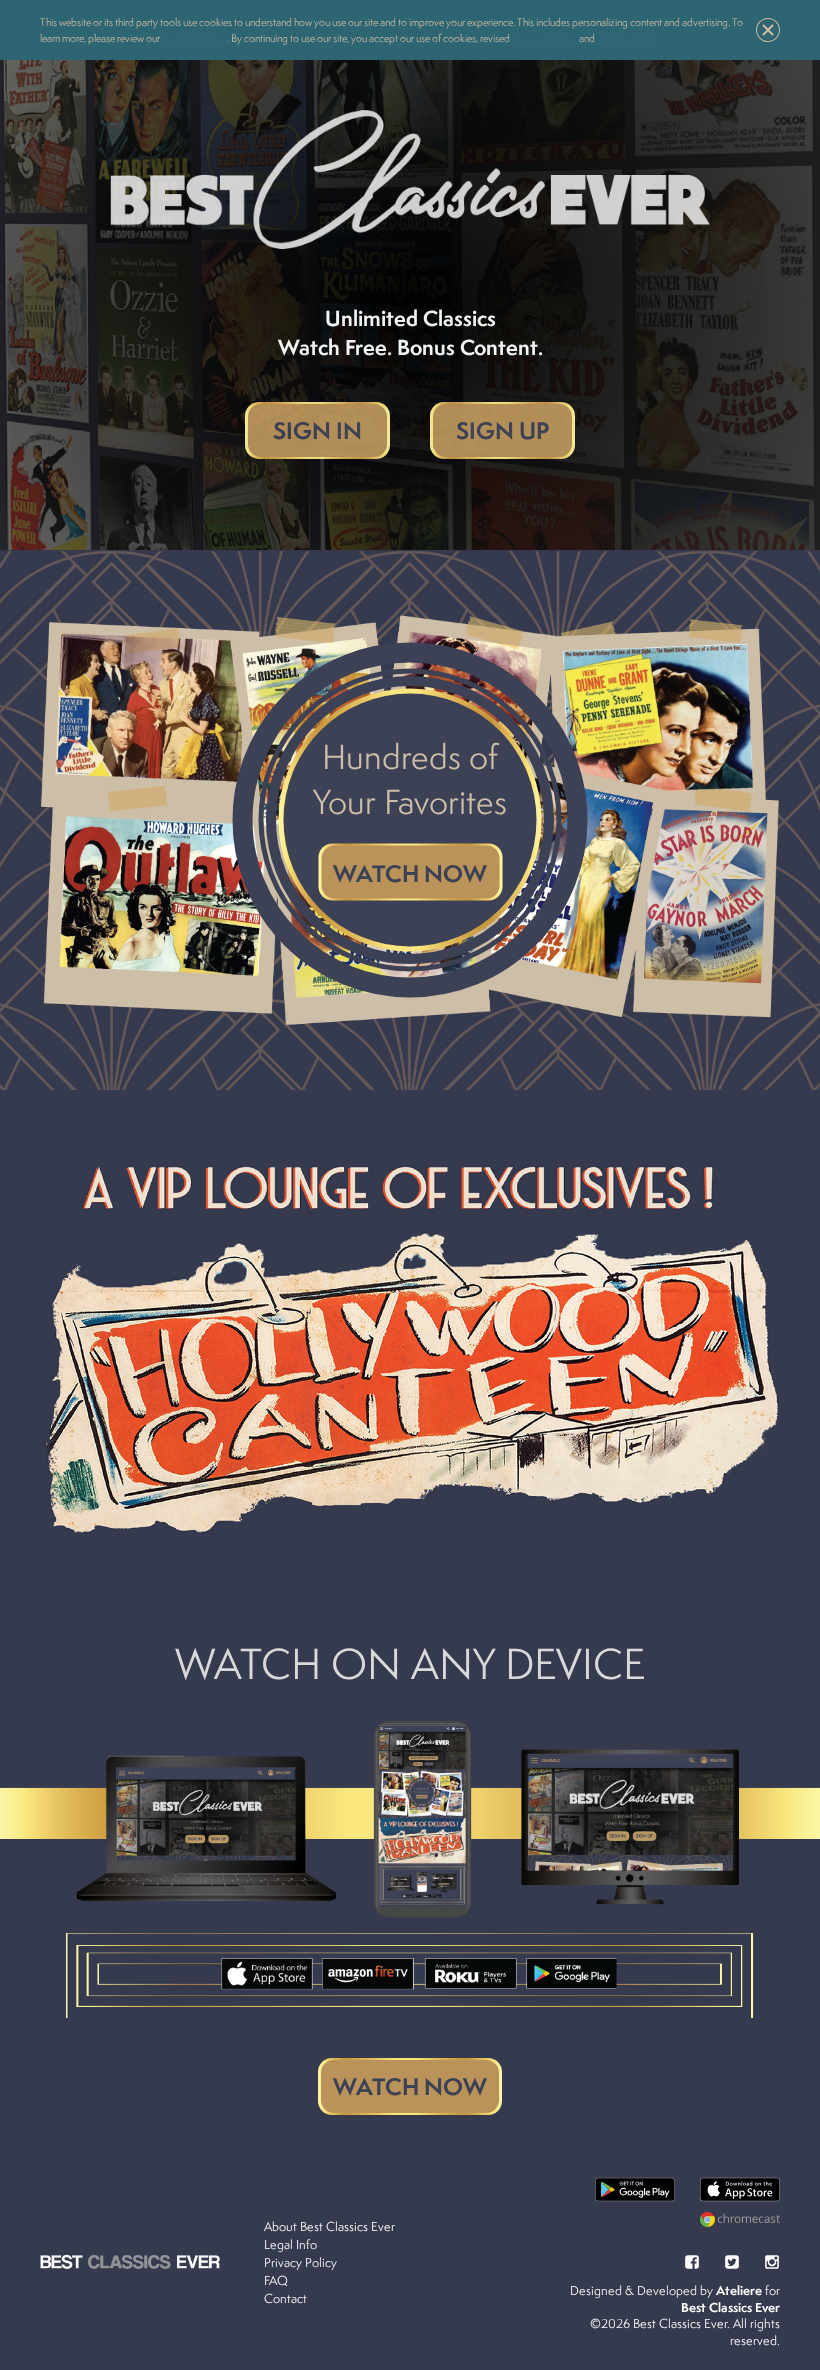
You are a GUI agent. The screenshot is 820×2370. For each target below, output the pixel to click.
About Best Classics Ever (329, 2226)
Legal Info (290, 2244)
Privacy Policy (300, 2262)
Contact (285, 2298)
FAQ (276, 2280)
